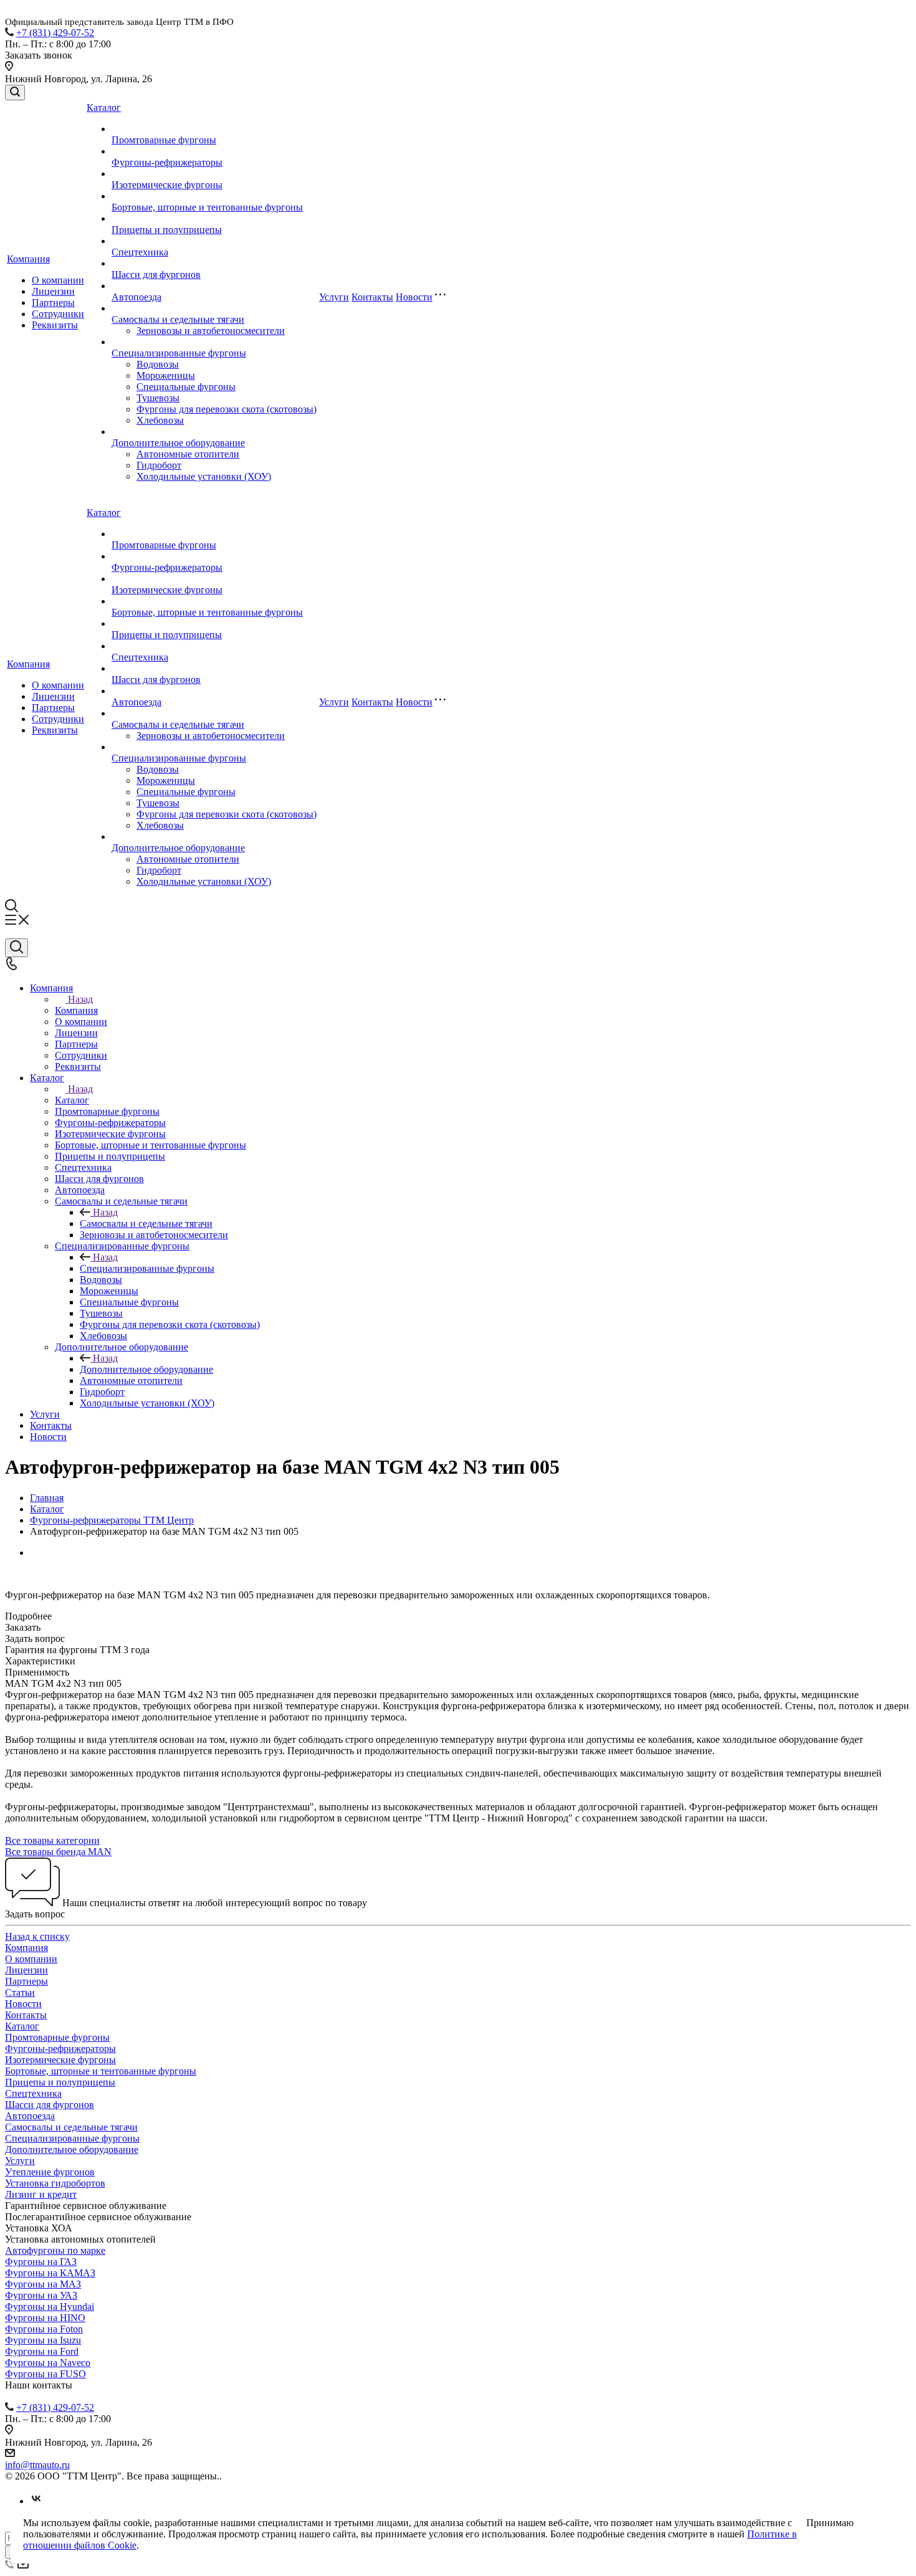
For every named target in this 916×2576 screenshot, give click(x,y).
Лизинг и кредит (41, 2194)
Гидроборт (159, 465)
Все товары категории (52, 1840)
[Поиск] (15, 93)
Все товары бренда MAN (58, 1852)
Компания (28, 259)
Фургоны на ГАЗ (41, 2262)
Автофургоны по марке (55, 2250)
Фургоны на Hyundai (50, 2306)
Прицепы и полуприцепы (167, 230)
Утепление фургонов (50, 2172)
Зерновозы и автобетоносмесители (211, 331)
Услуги (334, 297)
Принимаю (830, 2523)
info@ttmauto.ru (37, 2465)
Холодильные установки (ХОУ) (204, 476)
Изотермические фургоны (167, 185)
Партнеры (53, 303)
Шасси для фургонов (156, 274)
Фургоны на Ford (42, 2351)
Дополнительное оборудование (178, 443)
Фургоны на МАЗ (43, 2284)
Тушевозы (158, 398)
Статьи (20, 1992)
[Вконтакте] (36, 2501)
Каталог (104, 107)
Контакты (372, 297)
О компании (58, 280)
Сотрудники (58, 314)
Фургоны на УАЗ (41, 2295)
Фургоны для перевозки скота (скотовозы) (227, 409)
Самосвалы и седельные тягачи (178, 319)
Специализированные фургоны (179, 353)
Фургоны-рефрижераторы (167, 162)
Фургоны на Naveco (48, 2363)
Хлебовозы (160, 420)
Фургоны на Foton (44, 2329)
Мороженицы (166, 375)
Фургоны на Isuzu (43, 2340)
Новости (414, 297)
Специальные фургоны (186, 387)
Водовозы (158, 364)
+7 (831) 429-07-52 (55, 33)
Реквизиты (55, 325)
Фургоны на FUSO (45, 2374)
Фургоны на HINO (45, 2318)
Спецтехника (140, 252)
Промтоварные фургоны (164, 140)
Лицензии (53, 291)
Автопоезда (136, 297)
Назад (80, 999)
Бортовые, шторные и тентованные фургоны (207, 207)
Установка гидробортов (55, 2183)
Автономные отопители (188, 454)
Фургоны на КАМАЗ (50, 2273)
